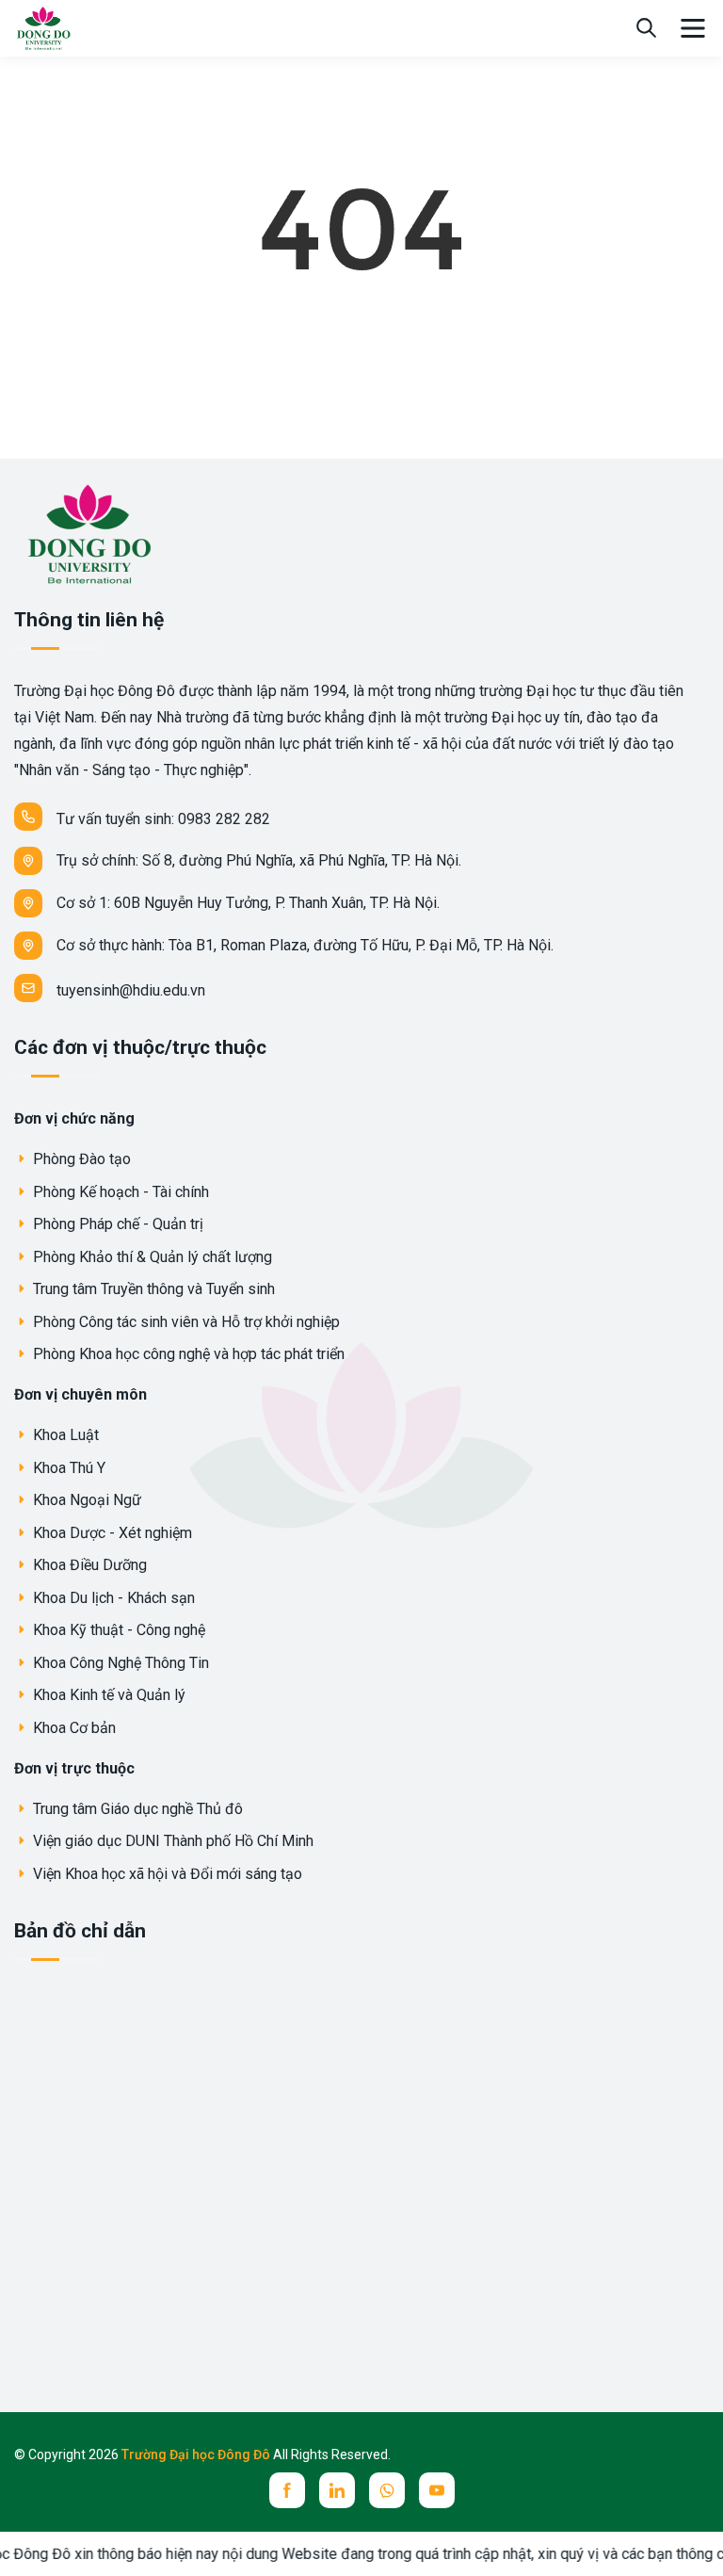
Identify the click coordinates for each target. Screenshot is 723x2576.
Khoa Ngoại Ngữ (85, 1500)
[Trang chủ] (43, 27)
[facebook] (287, 2490)
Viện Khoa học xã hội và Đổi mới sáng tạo (166, 1874)
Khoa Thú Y (67, 1468)
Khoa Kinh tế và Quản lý (107, 1695)
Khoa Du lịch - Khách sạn (112, 1598)
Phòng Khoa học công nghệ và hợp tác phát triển (187, 1354)
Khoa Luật (64, 1435)
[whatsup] (387, 2490)
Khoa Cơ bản (72, 1728)
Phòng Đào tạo (80, 1159)
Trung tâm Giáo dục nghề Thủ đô (136, 1809)
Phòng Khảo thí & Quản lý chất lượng (151, 1257)
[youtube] (437, 2490)
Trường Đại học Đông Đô (197, 2454)
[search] (646, 28)
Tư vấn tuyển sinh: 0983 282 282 (163, 819)
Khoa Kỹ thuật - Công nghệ (117, 1630)
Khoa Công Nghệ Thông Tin (119, 1663)
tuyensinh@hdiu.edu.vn (131, 990)
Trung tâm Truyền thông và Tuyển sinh (152, 1289)
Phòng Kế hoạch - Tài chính (119, 1192)
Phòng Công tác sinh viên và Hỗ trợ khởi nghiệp (185, 1322)
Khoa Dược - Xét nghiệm (111, 1533)
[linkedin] (337, 2490)
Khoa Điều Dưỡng (88, 1565)
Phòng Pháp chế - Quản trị (116, 1224)
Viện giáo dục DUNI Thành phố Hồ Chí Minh (171, 1841)
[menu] (693, 28)
